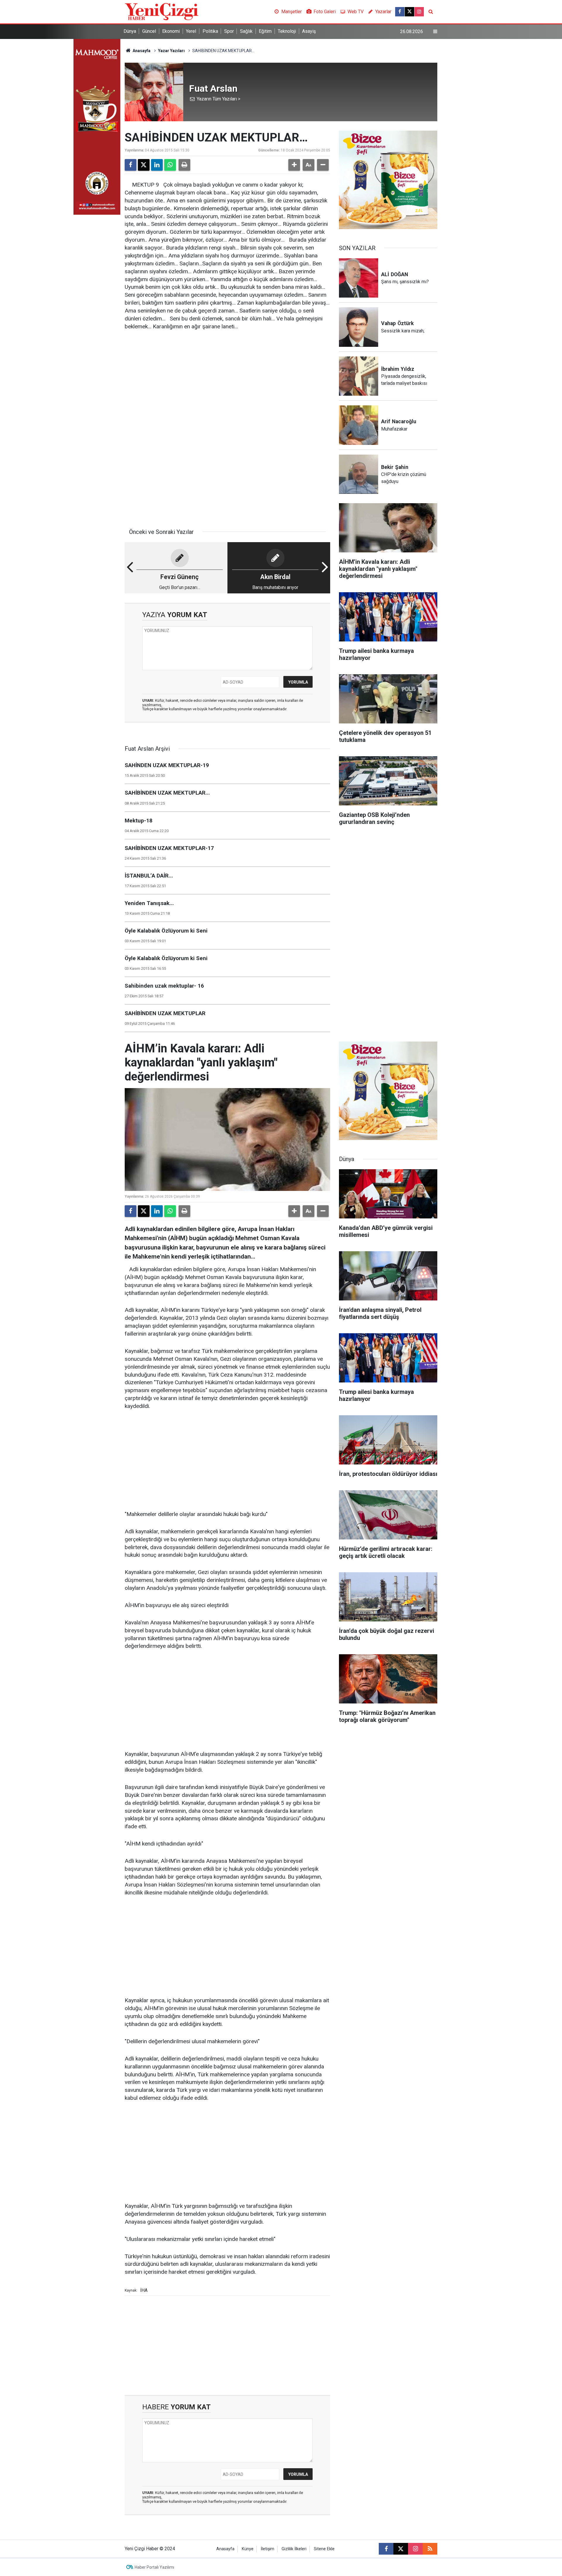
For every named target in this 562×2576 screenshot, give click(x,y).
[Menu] (435, 32)
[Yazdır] (184, 165)
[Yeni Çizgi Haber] (162, 11)
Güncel (149, 31)
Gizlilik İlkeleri (294, 2549)
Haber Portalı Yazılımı (154, 2567)
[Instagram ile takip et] (419, 12)
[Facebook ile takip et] (400, 12)
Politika (210, 31)
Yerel (191, 31)
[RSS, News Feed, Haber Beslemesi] (430, 2549)
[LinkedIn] (157, 165)
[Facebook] (131, 165)
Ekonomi (171, 31)
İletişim (268, 2549)
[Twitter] (144, 165)
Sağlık (246, 31)
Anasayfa (141, 51)
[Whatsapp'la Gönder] (170, 165)
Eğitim (265, 31)
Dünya (130, 31)
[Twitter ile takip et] (409, 12)
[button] (294, 165)
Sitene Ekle (324, 2549)
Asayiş (309, 31)
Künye (248, 2549)
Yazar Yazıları (171, 51)
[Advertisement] (227, 381)
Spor (229, 31)
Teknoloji (287, 31)
